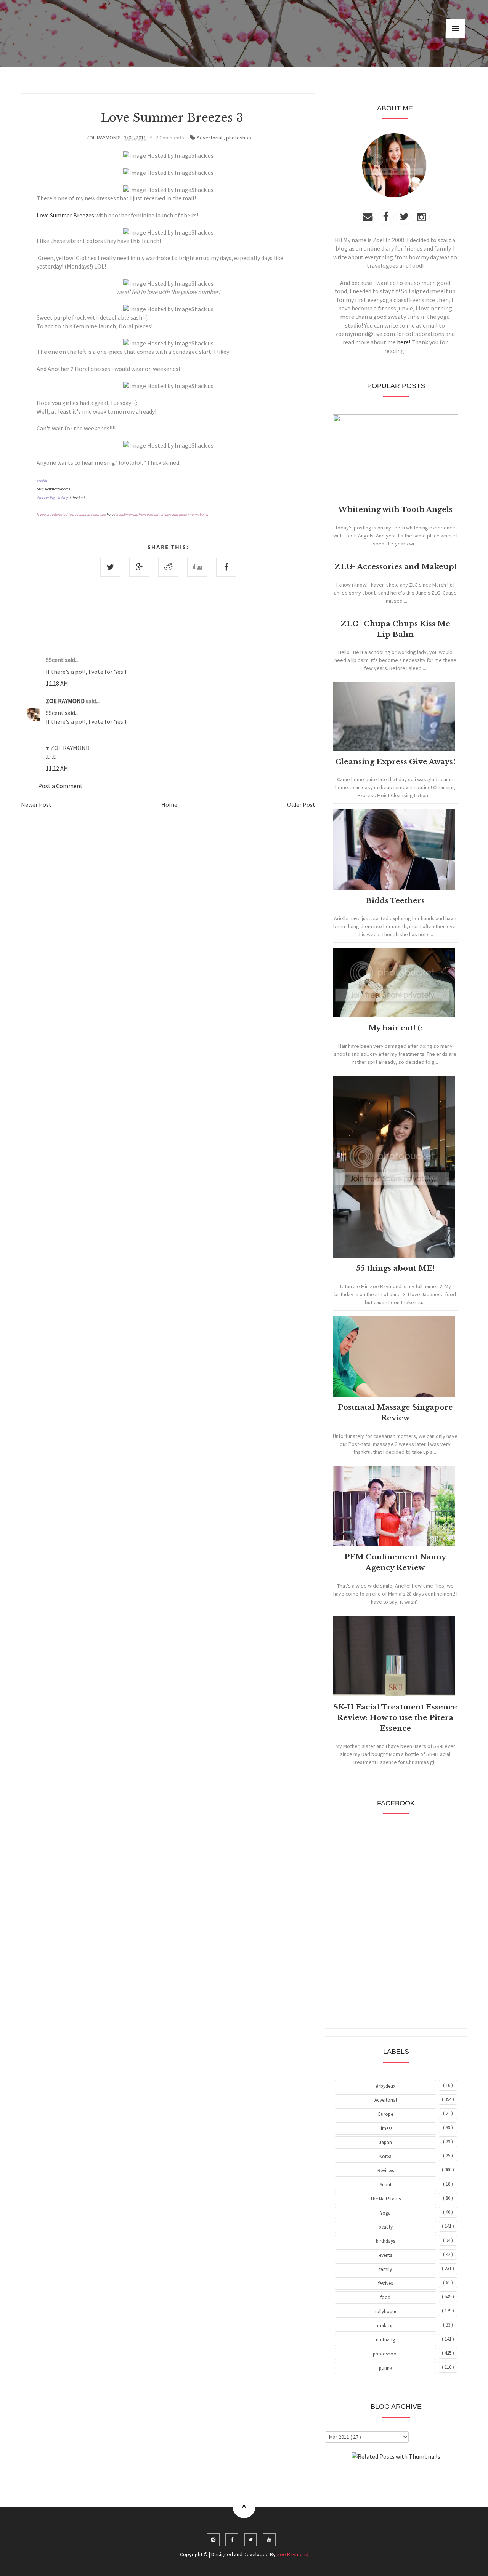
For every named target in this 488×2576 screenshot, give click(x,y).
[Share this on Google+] (139, 567)
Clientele (415, 2477)
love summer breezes (53, 489)
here (110, 514)
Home (169, 804)
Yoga (385, 2213)
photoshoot (240, 138)
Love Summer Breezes (65, 215)
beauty (386, 2227)
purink (385, 2368)
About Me (378, 2477)
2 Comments (170, 138)
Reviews (386, 2171)
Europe (386, 2114)
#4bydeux (386, 2086)
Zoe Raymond (293, 2554)
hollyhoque (385, 2311)
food (385, 2297)
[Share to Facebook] (226, 567)
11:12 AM (57, 768)
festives (385, 2283)
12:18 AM (57, 683)
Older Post (301, 804)
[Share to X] (110, 567)
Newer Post (36, 804)
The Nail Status (385, 2199)
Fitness (385, 2128)
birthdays (385, 2241)
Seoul (385, 2185)
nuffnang (385, 2340)
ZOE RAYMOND (66, 701)
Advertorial (209, 138)
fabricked (77, 498)
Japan (385, 2142)
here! (404, 342)
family (386, 2269)
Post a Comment (60, 786)
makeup (385, 2326)
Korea (385, 2156)
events (385, 2255)
